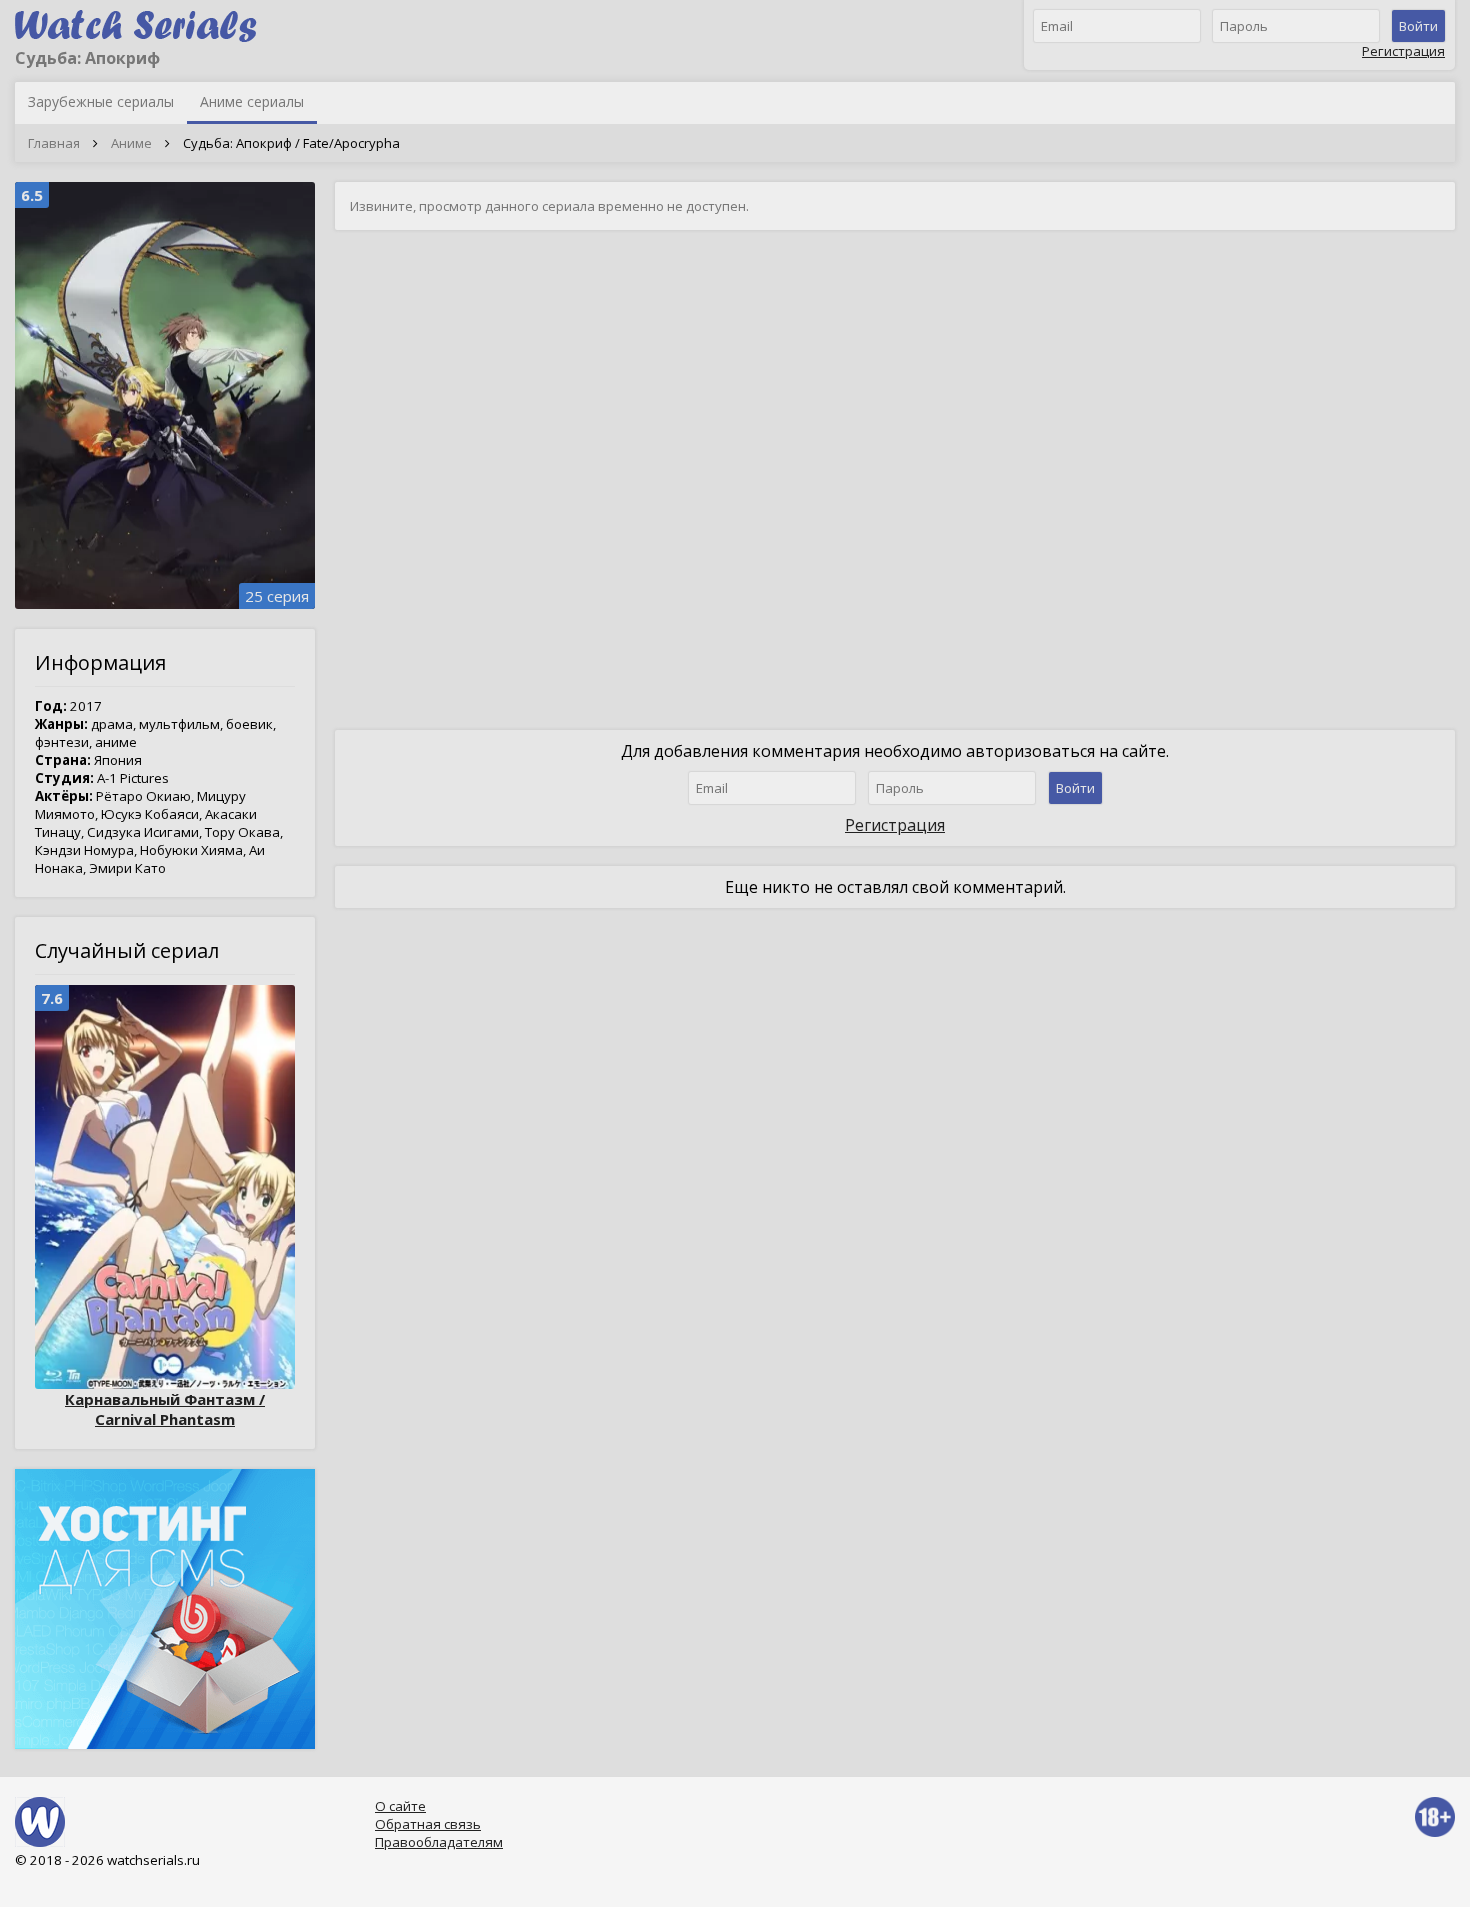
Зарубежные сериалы (101, 101)
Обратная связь (428, 1824)
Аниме (131, 143)
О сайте (400, 1806)
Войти (1418, 26)
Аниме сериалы (252, 101)
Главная (54, 143)
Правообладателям (439, 1842)
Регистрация (1403, 51)
